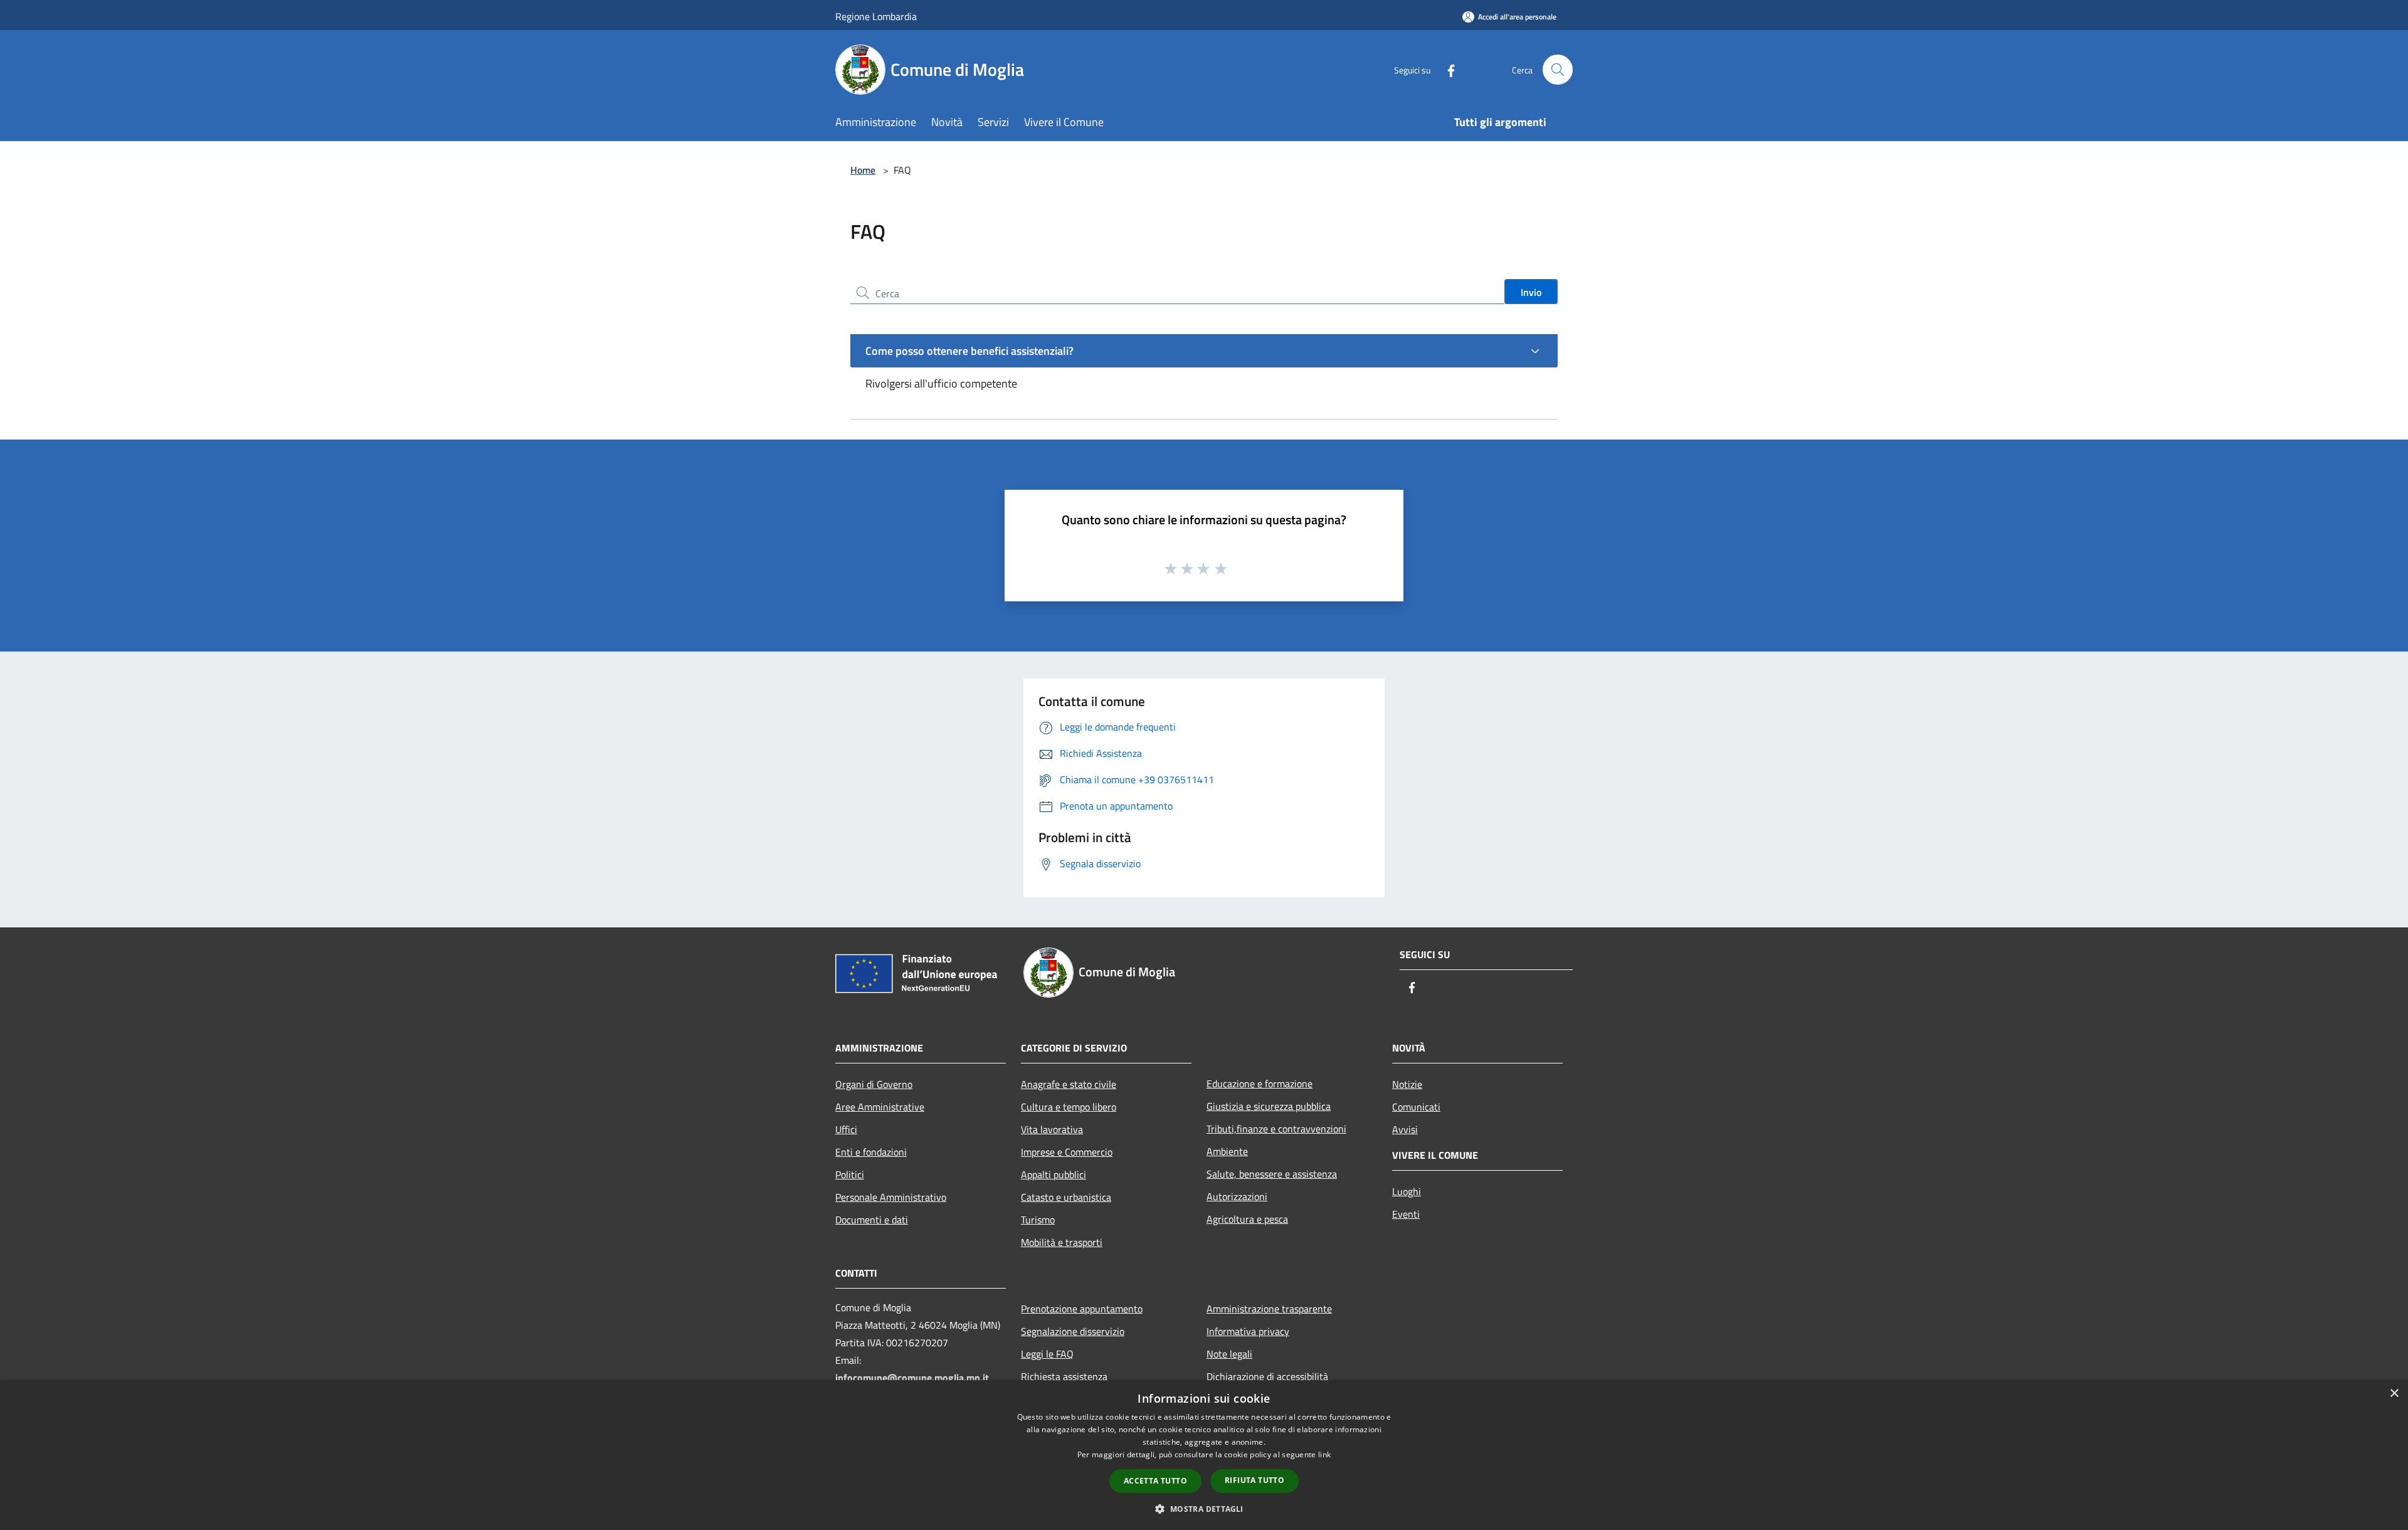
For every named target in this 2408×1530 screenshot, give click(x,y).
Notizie (1407, 1084)
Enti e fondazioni (871, 1152)
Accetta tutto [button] (1155, 1481)
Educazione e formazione (1259, 1084)
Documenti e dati (872, 1220)
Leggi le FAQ (1047, 1354)
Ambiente (1227, 1151)
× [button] (2394, 1394)
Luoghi (1407, 1191)
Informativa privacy (1248, 1331)
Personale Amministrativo (891, 1197)
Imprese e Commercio (1067, 1152)
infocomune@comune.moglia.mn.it (912, 1378)
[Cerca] (1558, 70)
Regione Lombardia (876, 16)
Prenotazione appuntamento (1082, 1309)
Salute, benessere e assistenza (1272, 1174)
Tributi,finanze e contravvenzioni (1276, 1129)
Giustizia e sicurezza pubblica (1269, 1106)
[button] (1204, 1509)
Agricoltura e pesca (1247, 1219)
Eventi (1406, 1214)
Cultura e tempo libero (1069, 1107)
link (1324, 1454)
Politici (850, 1174)
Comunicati (1416, 1107)
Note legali (1229, 1354)
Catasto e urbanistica (1066, 1197)
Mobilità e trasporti (1062, 1242)
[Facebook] (1446, 69)
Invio (1531, 292)
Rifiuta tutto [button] (1254, 1480)
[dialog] (1204, 1455)
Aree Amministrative (880, 1107)
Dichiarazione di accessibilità (1267, 1376)
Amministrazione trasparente (1269, 1309)
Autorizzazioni (1237, 1196)
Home (863, 170)
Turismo (1038, 1220)
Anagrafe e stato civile (1069, 1084)
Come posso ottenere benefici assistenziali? (969, 351)
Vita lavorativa (1052, 1129)
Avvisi (1405, 1129)
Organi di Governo (874, 1084)
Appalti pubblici (1053, 1174)
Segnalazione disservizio (1073, 1331)
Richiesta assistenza (1064, 1376)
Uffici (846, 1129)
